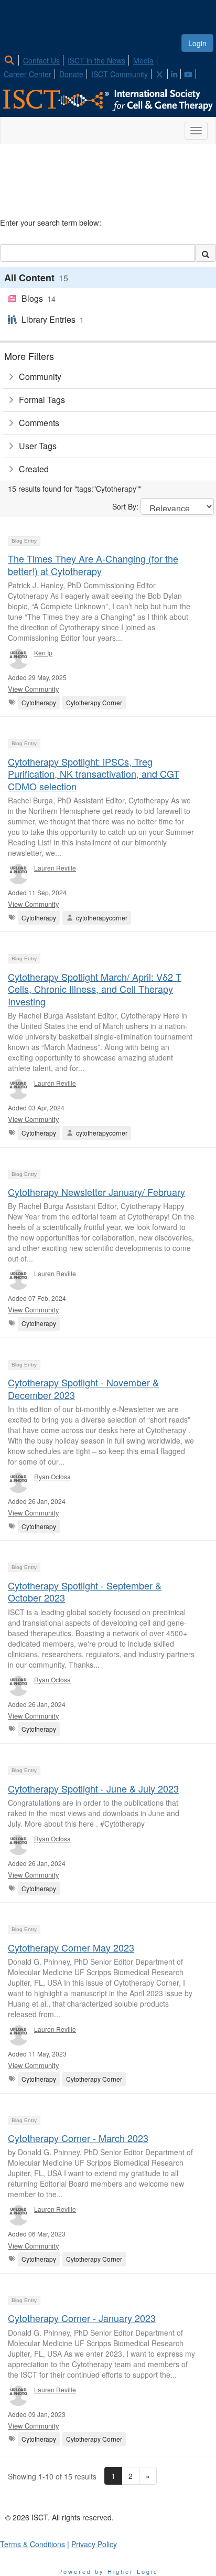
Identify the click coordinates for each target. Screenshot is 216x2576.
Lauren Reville (55, 868)
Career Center (28, 74)
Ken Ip (43, 653)
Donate (71, 74)
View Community (34, 689)
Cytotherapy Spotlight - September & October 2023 (85, 1591)
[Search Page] (11, 60)
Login (197, 43)
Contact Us (41, 60)
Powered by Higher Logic (108, 2571)
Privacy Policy (94, 2544)
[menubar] (108, 66)
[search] (206, 253)
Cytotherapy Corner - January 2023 (82, 2318)
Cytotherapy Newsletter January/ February (96, 1192)
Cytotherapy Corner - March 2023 (78, 2138)
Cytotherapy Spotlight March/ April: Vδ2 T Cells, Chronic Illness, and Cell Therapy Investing (95, 989)
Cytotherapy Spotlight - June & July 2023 (93, 1788)
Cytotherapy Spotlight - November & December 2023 (83, 1388)
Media (143, 60)
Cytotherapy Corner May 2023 (71, 1947)
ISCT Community (120, 74)
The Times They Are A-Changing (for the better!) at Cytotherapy (93, 564)
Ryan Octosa (52, 1476)
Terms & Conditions (33, 2544)
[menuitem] (12, 59)
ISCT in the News (96, 60)
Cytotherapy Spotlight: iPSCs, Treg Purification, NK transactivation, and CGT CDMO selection (94, 774)
